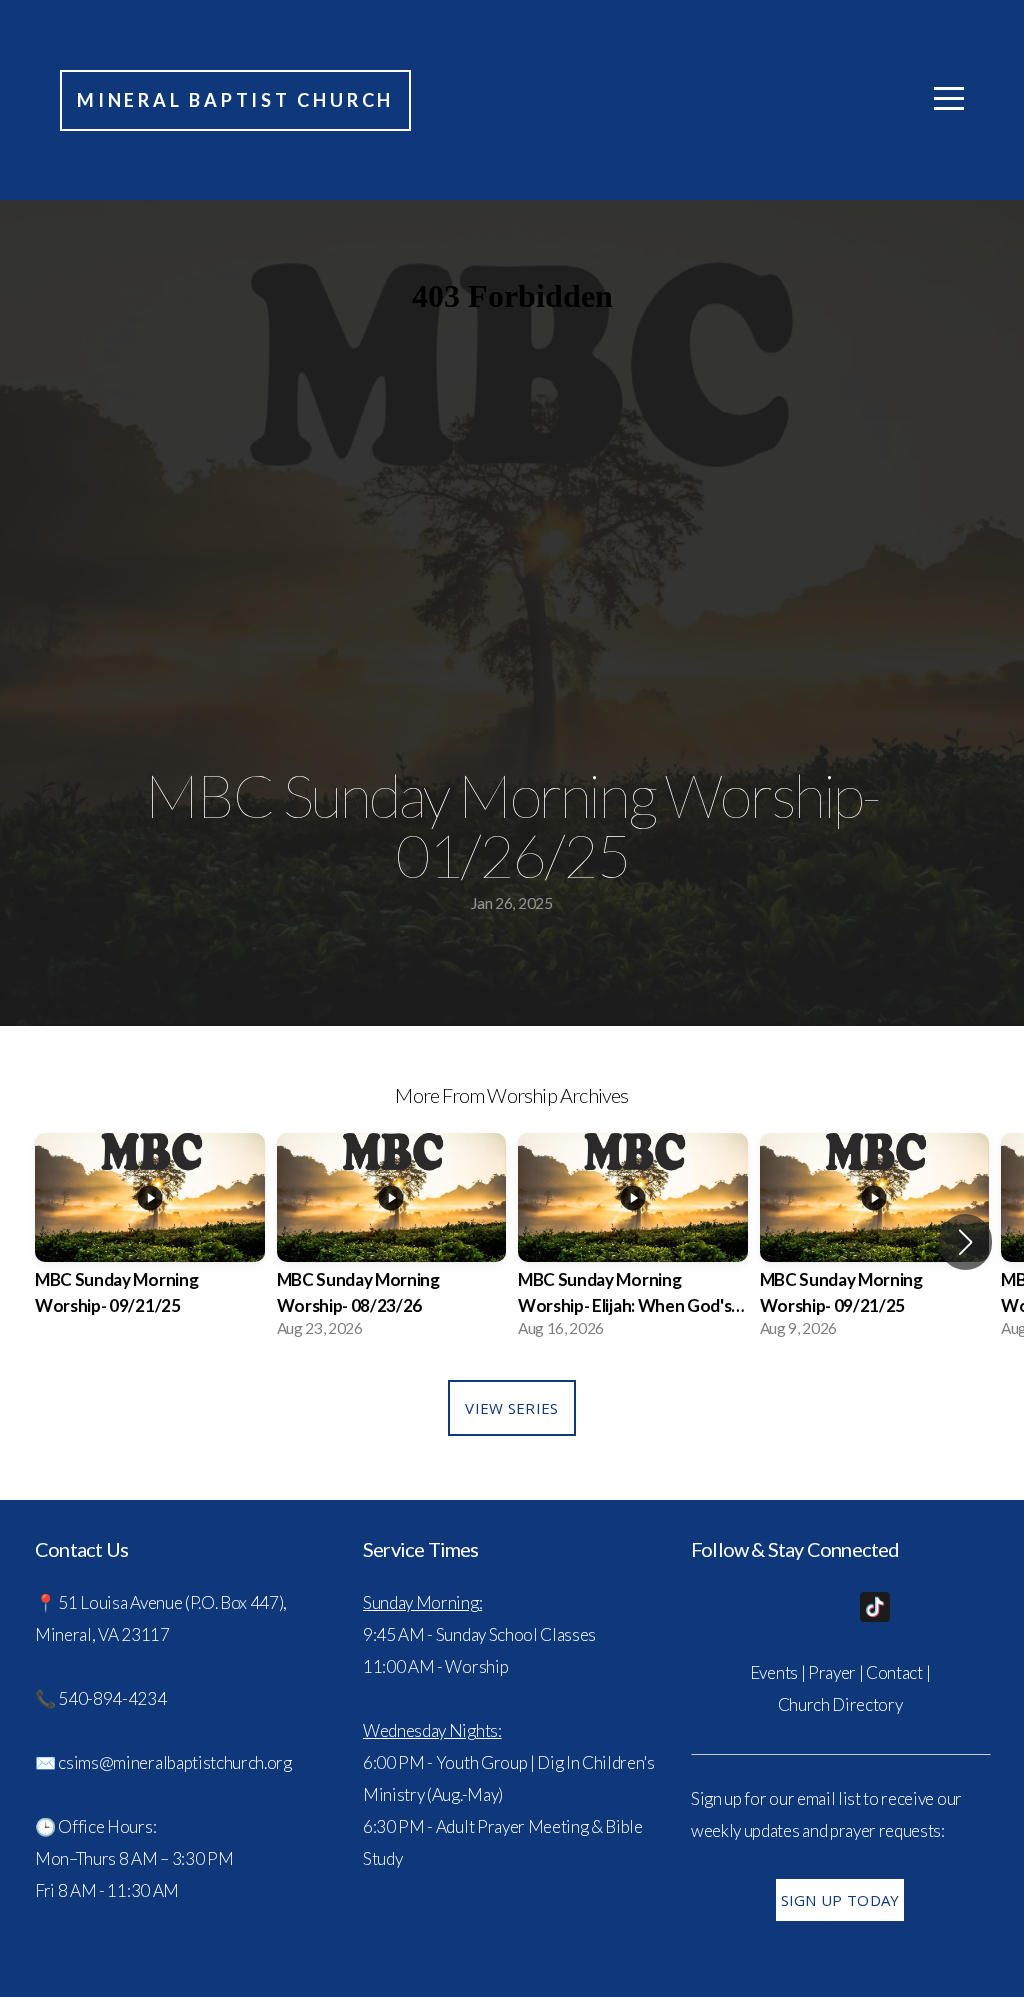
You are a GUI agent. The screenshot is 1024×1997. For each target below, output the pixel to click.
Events (774, 1672)
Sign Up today (840, 1900)
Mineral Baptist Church (235, 100)
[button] (965, 1242)
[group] (150, 1241)
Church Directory (840, 1704)
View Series (511, 1408)
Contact (894, 1672)
